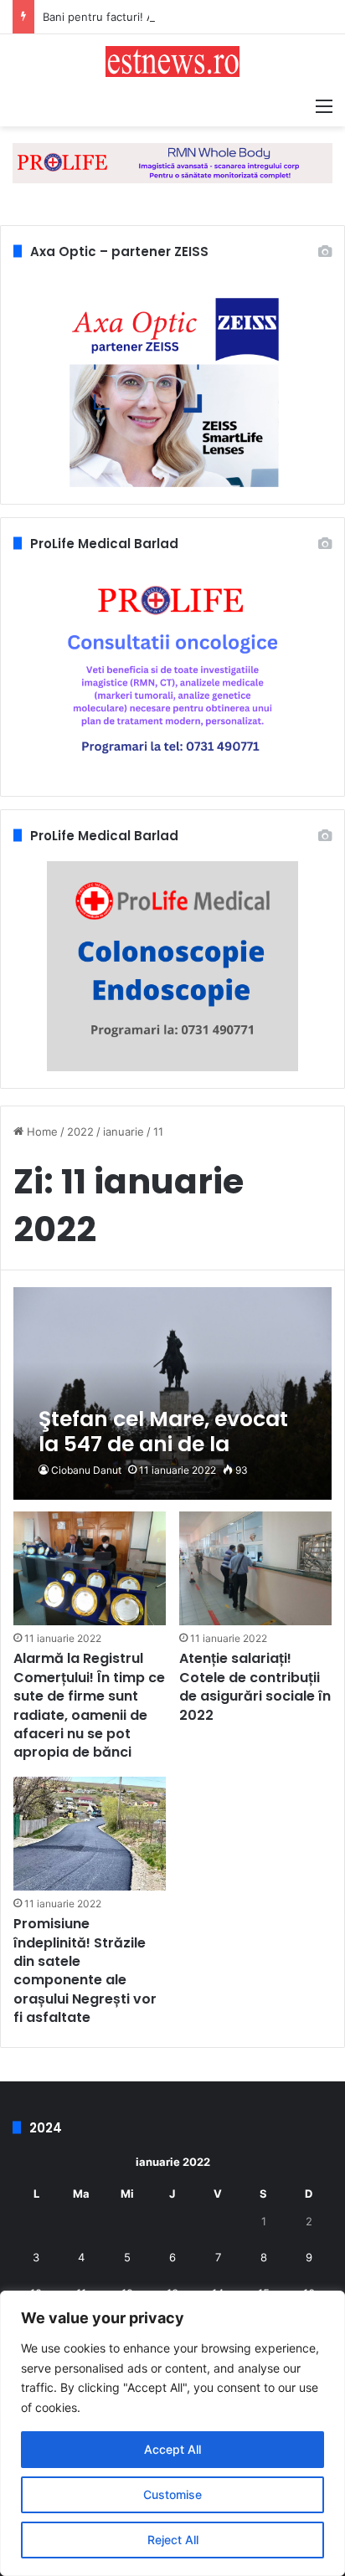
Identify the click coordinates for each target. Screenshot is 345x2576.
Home (41, 1131)
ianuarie (124, 1131)
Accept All (172, 2449)
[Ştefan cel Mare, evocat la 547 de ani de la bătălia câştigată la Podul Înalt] (172, 1393)
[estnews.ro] (172, 62)
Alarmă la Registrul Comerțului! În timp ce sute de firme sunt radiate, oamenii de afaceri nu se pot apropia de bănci (89, 1705)
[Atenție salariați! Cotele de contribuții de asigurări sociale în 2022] (255, 1568)
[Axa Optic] (172, 162)
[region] (172, 2433)
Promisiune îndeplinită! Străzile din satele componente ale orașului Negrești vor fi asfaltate (85, 1970)
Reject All (173, 2540)
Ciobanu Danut (86, 1470)
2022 (80, 1131)
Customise (172, 2494)
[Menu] (324, 105)
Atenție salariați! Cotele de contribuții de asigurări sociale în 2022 (255, 1686)
